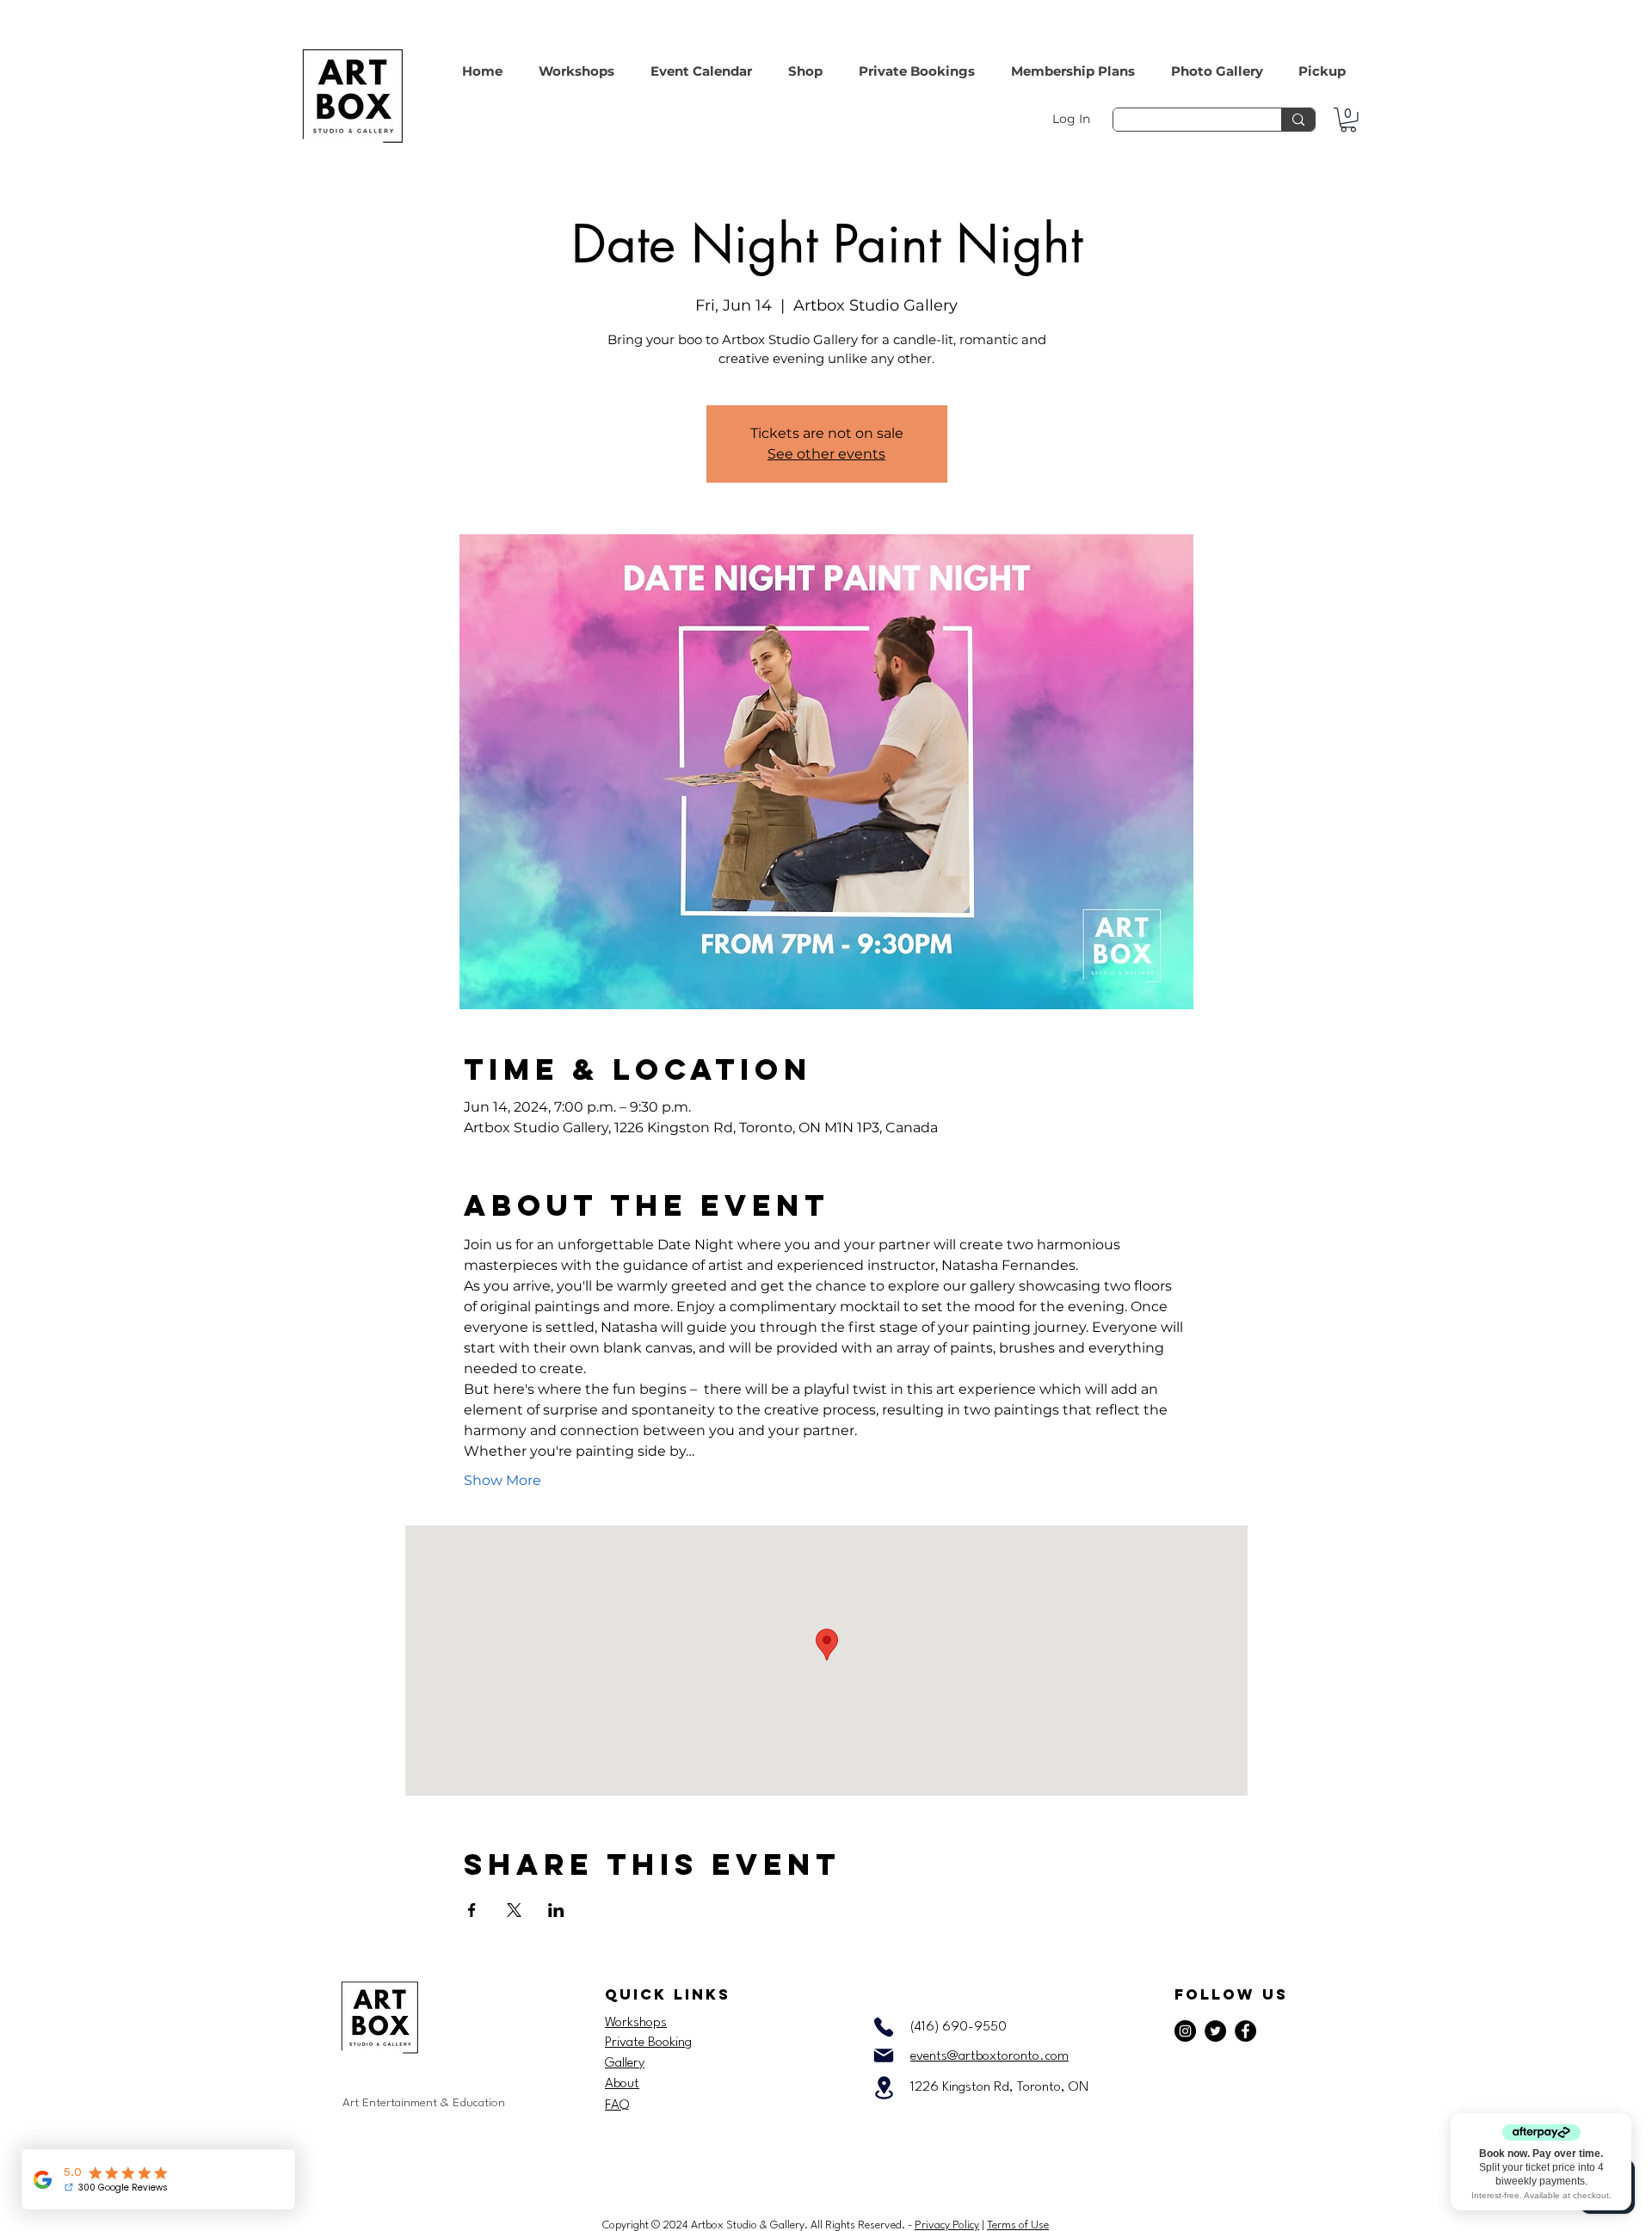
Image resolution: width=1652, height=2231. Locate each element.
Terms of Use (1018, 2225)
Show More (502, 1480)
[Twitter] (1215, 2031)
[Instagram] (1185, 2031)
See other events (826, 454)
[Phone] (884, 2027)
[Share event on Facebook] (472, 1910)
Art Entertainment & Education (424, 2103)
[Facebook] (1245, 2031)
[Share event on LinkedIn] (556, 1910)
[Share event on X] (514, 1910)
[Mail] (884, 2055)
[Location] (884, 2088)
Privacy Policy (947, 2225)
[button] (805, 63)
